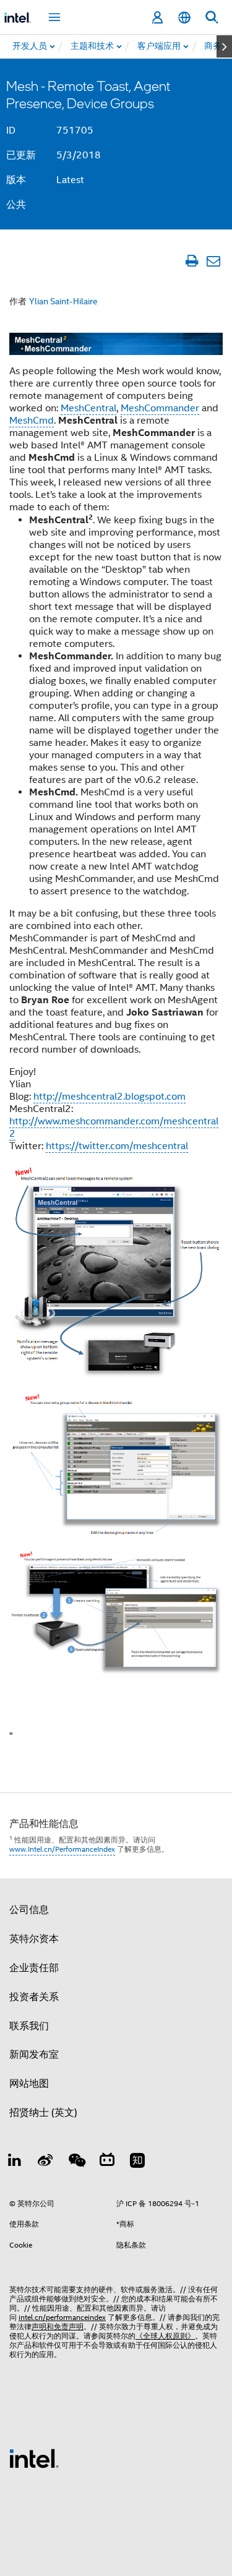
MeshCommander (160, 408)
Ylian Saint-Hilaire (63, 301)
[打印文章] (191, 261)
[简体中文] (184, 18)
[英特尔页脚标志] (34, 2458)
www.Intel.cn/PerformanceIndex (62, 1849)
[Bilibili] (107, 2162)
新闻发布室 (34, 2055)
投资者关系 (34, 1997)
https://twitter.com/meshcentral (117, 1146)
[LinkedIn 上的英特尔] (15, 2162)
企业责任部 (34, 1968)
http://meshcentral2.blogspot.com (110, 1097)
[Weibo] (46, 2162)
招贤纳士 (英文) (43, 2113)
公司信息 (29, 1910)
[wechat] (76, 2162)
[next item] (224, 46)
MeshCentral (88, 408)
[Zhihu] (137, 2162)
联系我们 (29, 2026)
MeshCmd (32, 421)
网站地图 (29, 2084)
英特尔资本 (34, 1939)
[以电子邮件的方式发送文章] (213, 261)
